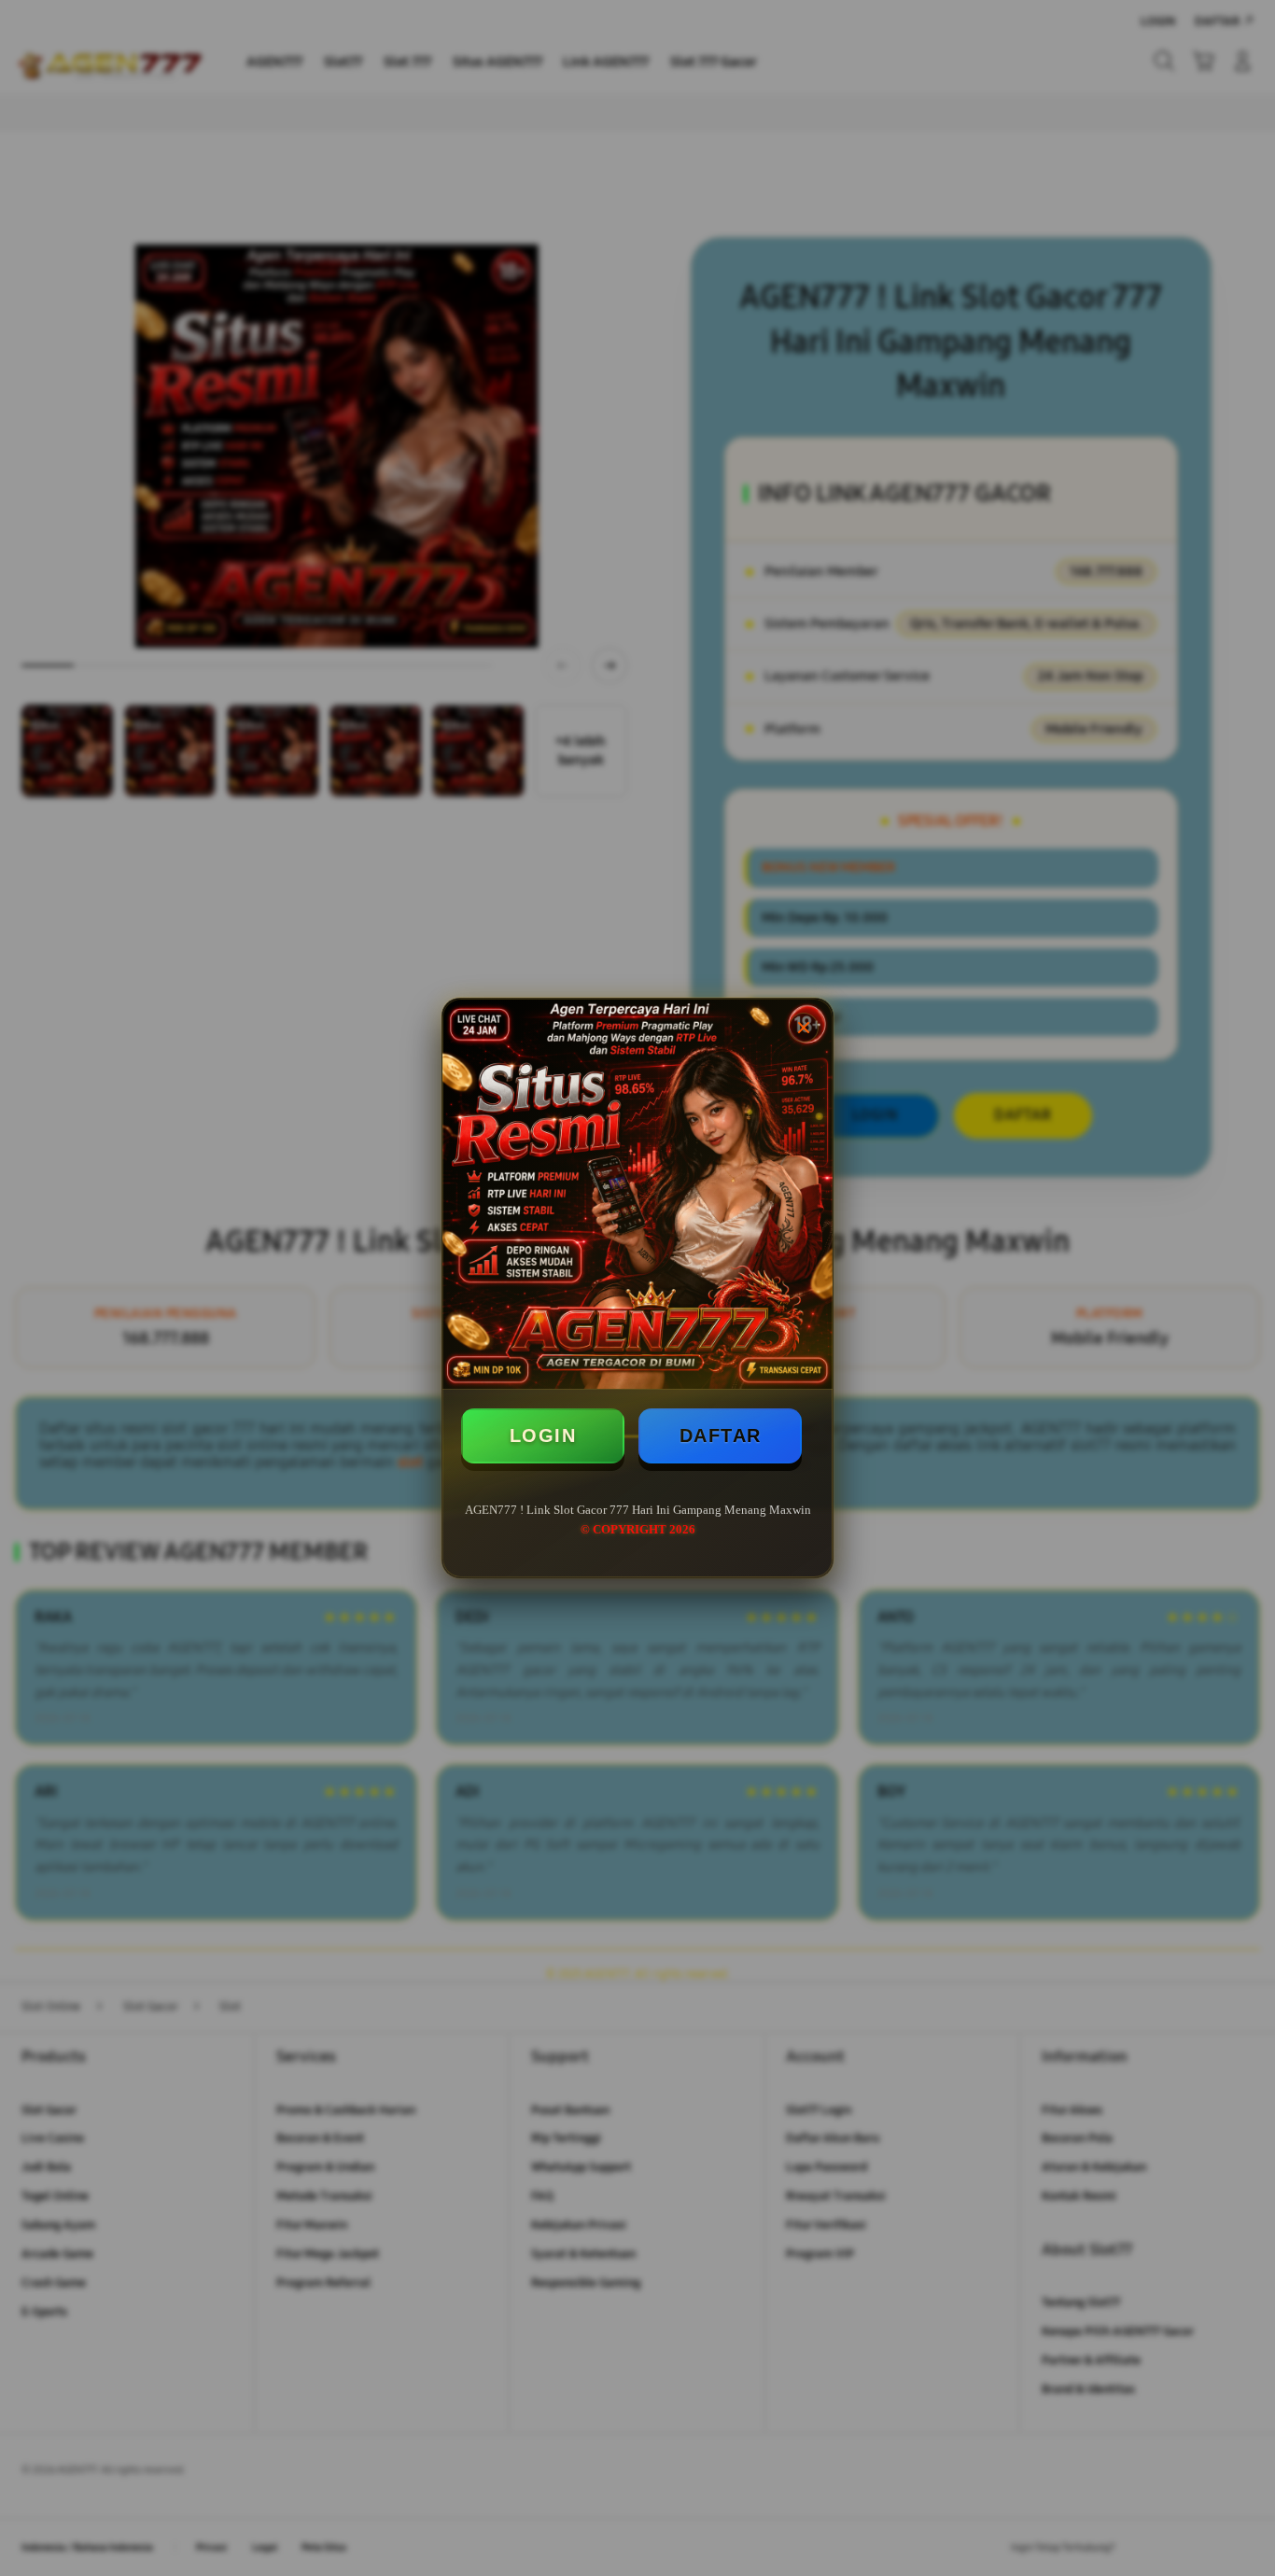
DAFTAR (721, 1435)
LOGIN (543, 1435)
